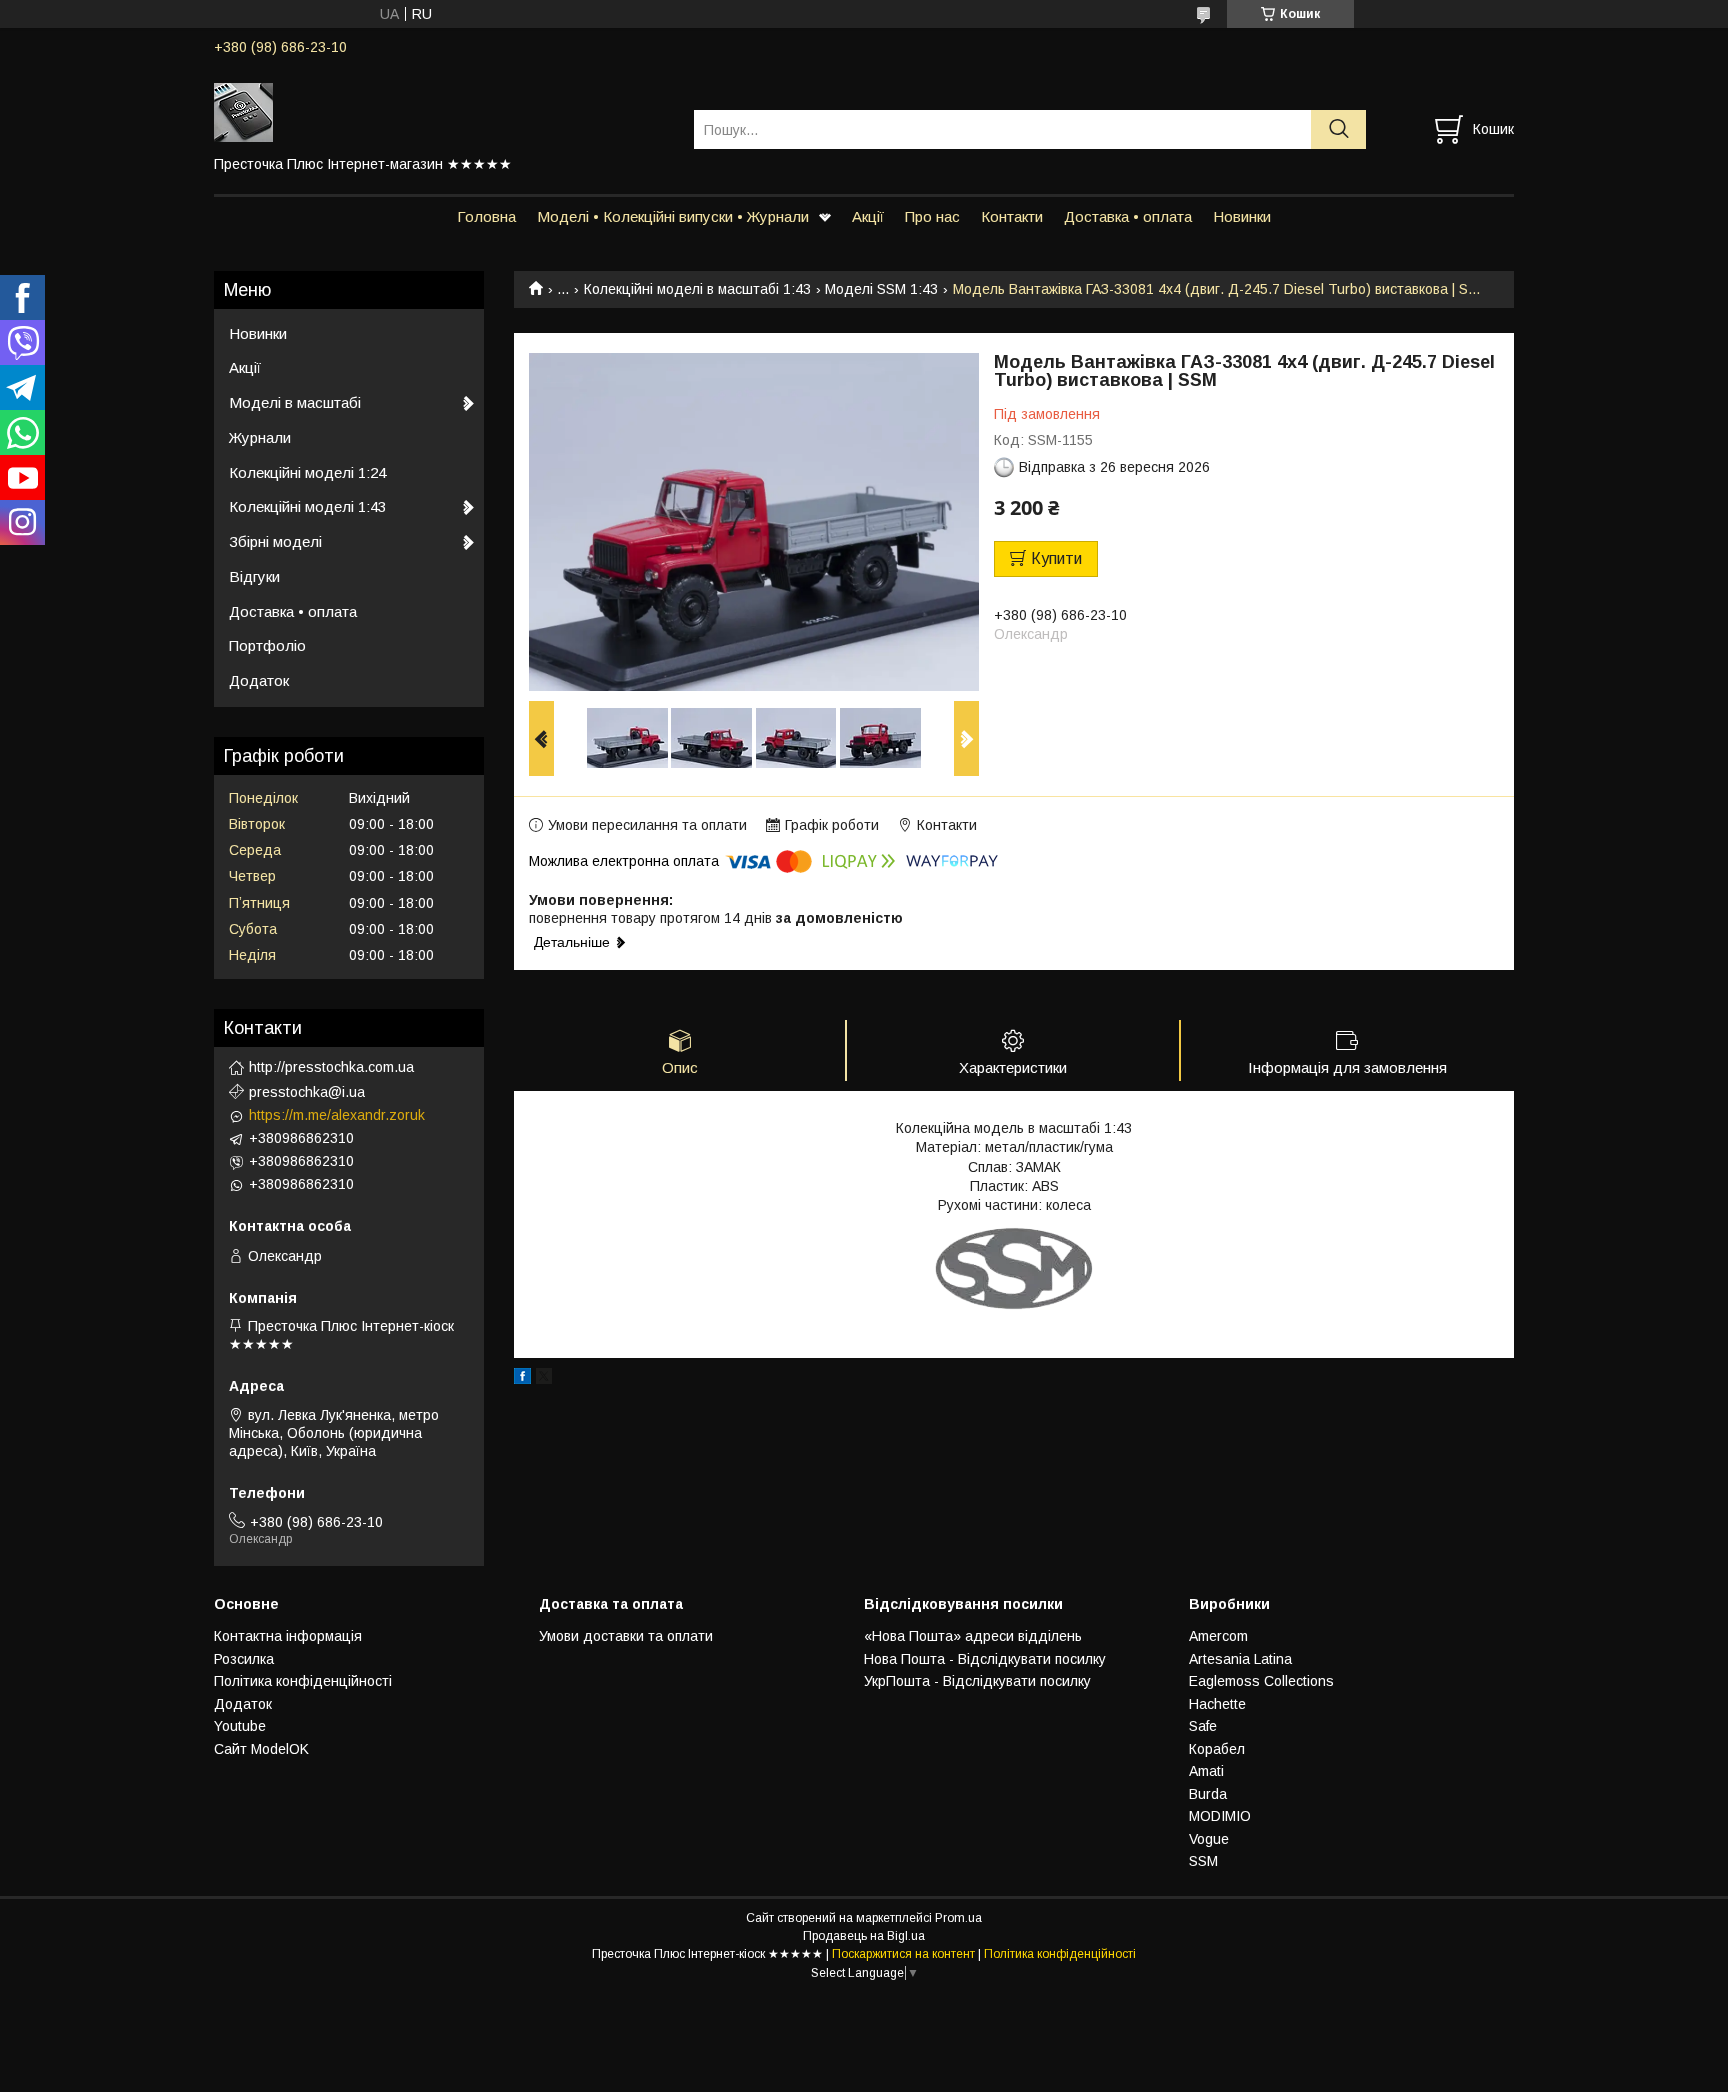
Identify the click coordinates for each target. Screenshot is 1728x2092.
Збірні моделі (275, 541)
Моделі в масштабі (295, 402)
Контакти (1012, 216)
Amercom (1218, 1636)
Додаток (259, 680)
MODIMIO (1220, 1816)
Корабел (1217, 1749)
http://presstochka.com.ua (331, 1067)
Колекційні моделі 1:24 (307, 472)
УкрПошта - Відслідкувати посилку (977, 1681)
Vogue (1209, 1839)
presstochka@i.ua (307, 1092)
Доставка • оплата (1128, 216)
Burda (1208, 1794)
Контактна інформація (288, 1636)
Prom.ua (958, 1918)
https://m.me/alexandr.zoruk (337, 1115)
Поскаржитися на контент (903, 1954)
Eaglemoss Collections (1261, 1681)
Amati (1206, 1771)
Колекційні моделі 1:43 (307, 506)
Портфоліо (267, 645)
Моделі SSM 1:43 (881, 289)
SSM (1203, 1861)
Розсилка (244, 1659)
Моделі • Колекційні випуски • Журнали (673, 216)
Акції (868, 216)
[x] (544, 1379)
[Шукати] (1338, 129)
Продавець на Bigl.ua (864, 1936)
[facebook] (522, 1379)
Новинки (1242, 216)
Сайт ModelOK (261, 1749)
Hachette (1217, 1704)
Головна (486, 216)
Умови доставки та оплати (626, 1636)
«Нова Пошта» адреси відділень (973, 1636)
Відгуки (254, 576)
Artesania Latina (1240, 1659)
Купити (1056, 558)
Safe (1203, 1726)
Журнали (260, 437)
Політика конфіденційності (303, 1681)
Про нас (932, 216)
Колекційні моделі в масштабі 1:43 (697, 289)
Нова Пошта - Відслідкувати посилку (985, 1659)
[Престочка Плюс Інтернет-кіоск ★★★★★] (441, 111)
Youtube (240, 1726)
